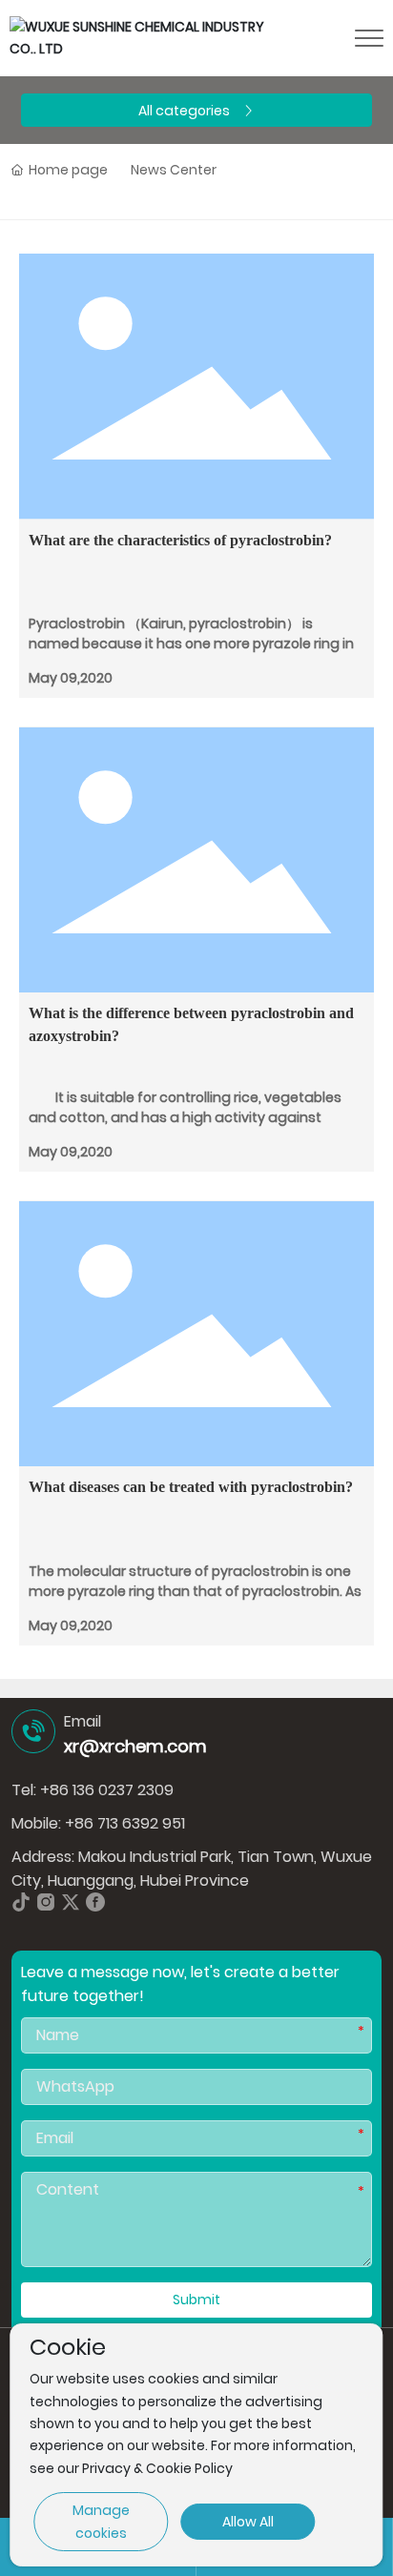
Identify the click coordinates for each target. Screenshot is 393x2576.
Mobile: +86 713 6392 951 (98, 1823)
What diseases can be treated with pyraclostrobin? (191, 1487)
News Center (174, 170)
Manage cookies (101, 2522)
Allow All (248, 2522)
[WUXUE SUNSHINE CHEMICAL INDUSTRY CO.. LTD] (140, 37)
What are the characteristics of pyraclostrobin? (180, 540)
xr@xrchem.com (135, 1746)
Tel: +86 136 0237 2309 (93, 1790)
